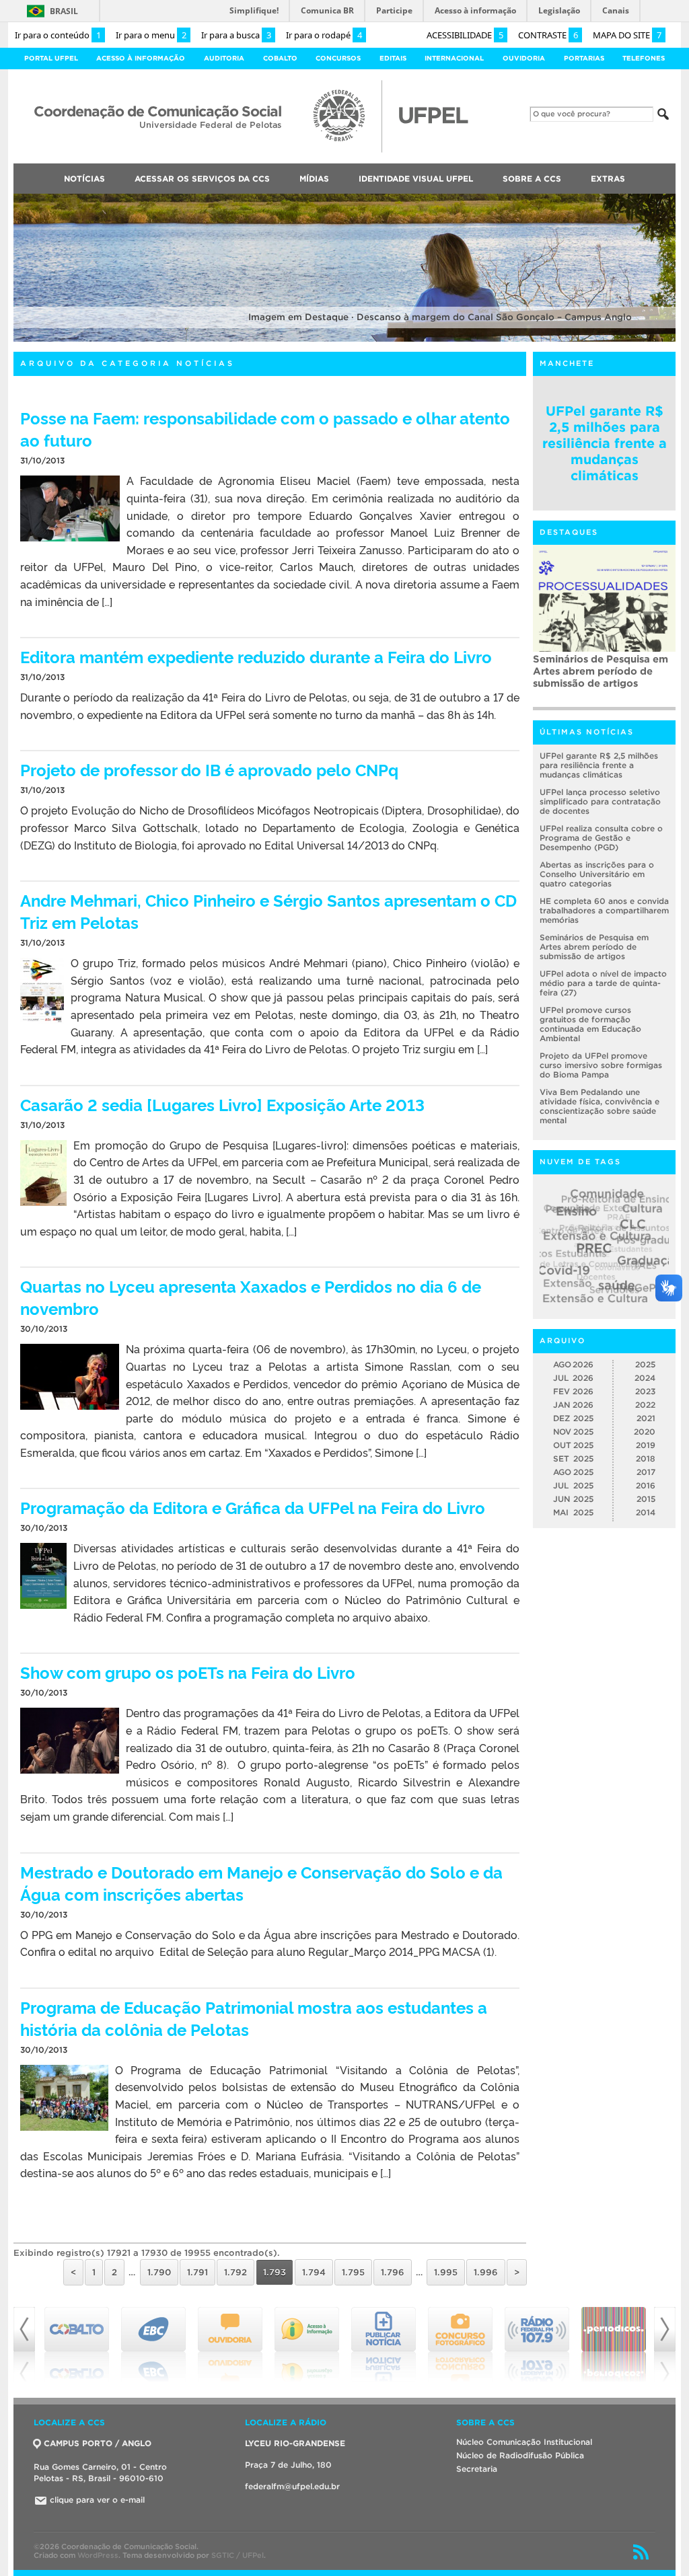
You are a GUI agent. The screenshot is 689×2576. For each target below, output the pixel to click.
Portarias (584, 58)
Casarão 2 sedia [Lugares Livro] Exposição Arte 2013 (222, 1104)
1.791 (197, 2272)
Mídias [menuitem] (314, 179)
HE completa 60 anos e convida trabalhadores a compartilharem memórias (604, 910)
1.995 (446, 2272)
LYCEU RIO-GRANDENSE (295, 2443)
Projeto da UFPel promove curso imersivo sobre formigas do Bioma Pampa (601, 1065)
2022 (645, 1405)
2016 (646, 1485)
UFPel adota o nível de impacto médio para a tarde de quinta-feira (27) (603, 983)
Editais (393, 58)
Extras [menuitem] (608, 179)
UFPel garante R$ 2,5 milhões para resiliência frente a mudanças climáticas (605, 443)
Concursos (338, 58)
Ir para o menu (151, 35)
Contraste (548, 35)
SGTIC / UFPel (238, 2555)
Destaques (569, 532)
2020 (645, 1432)
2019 (646, 1445)
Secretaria (477, 2469)
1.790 (159, 2272)
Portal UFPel (51, 58)
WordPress (98, 2555)
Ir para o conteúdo (58, 35)
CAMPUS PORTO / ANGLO (98, 2443)
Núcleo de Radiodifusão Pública (520, 2455)
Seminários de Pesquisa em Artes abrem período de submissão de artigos (601, 671)
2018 (646, 1459)
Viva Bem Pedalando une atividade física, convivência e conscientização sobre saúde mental (600, 1106)
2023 (645, 1391)
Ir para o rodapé (324, 35)
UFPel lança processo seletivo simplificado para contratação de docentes (600, 801)
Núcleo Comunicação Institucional (524, 2442)
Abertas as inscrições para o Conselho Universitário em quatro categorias (597, 874)
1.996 (486, 2272)
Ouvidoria (524, 58)
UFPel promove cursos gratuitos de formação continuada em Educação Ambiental (590, 1024)
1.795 (353, 2272)
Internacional (454, 58)
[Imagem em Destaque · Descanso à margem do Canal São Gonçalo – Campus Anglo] (344, 339)
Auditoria (224, 58)
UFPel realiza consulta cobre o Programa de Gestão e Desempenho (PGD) (601, 838)
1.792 (235, 2272)
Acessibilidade (465, 35)
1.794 (314, 2272)
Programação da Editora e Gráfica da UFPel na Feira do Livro (253, 1507)
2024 (645, 1378)
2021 (646, 1418)
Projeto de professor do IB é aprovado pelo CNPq (209, 769)
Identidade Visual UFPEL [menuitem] (416, 179)
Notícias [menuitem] (84, 179)
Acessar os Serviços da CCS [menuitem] (202, 179)
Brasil (64, 11)
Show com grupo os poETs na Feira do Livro (188, 1672)
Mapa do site (627, 35)
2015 (646, 1499)
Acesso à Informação (141, 58)
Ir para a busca (236, 35)
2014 (646, 1512)
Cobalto (280, 58)
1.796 (393, 2272)
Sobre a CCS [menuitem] (532, 179)
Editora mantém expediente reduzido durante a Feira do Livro (256, 656)
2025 (645, 1364)
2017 (646, 1472)
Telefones (644, 58)
